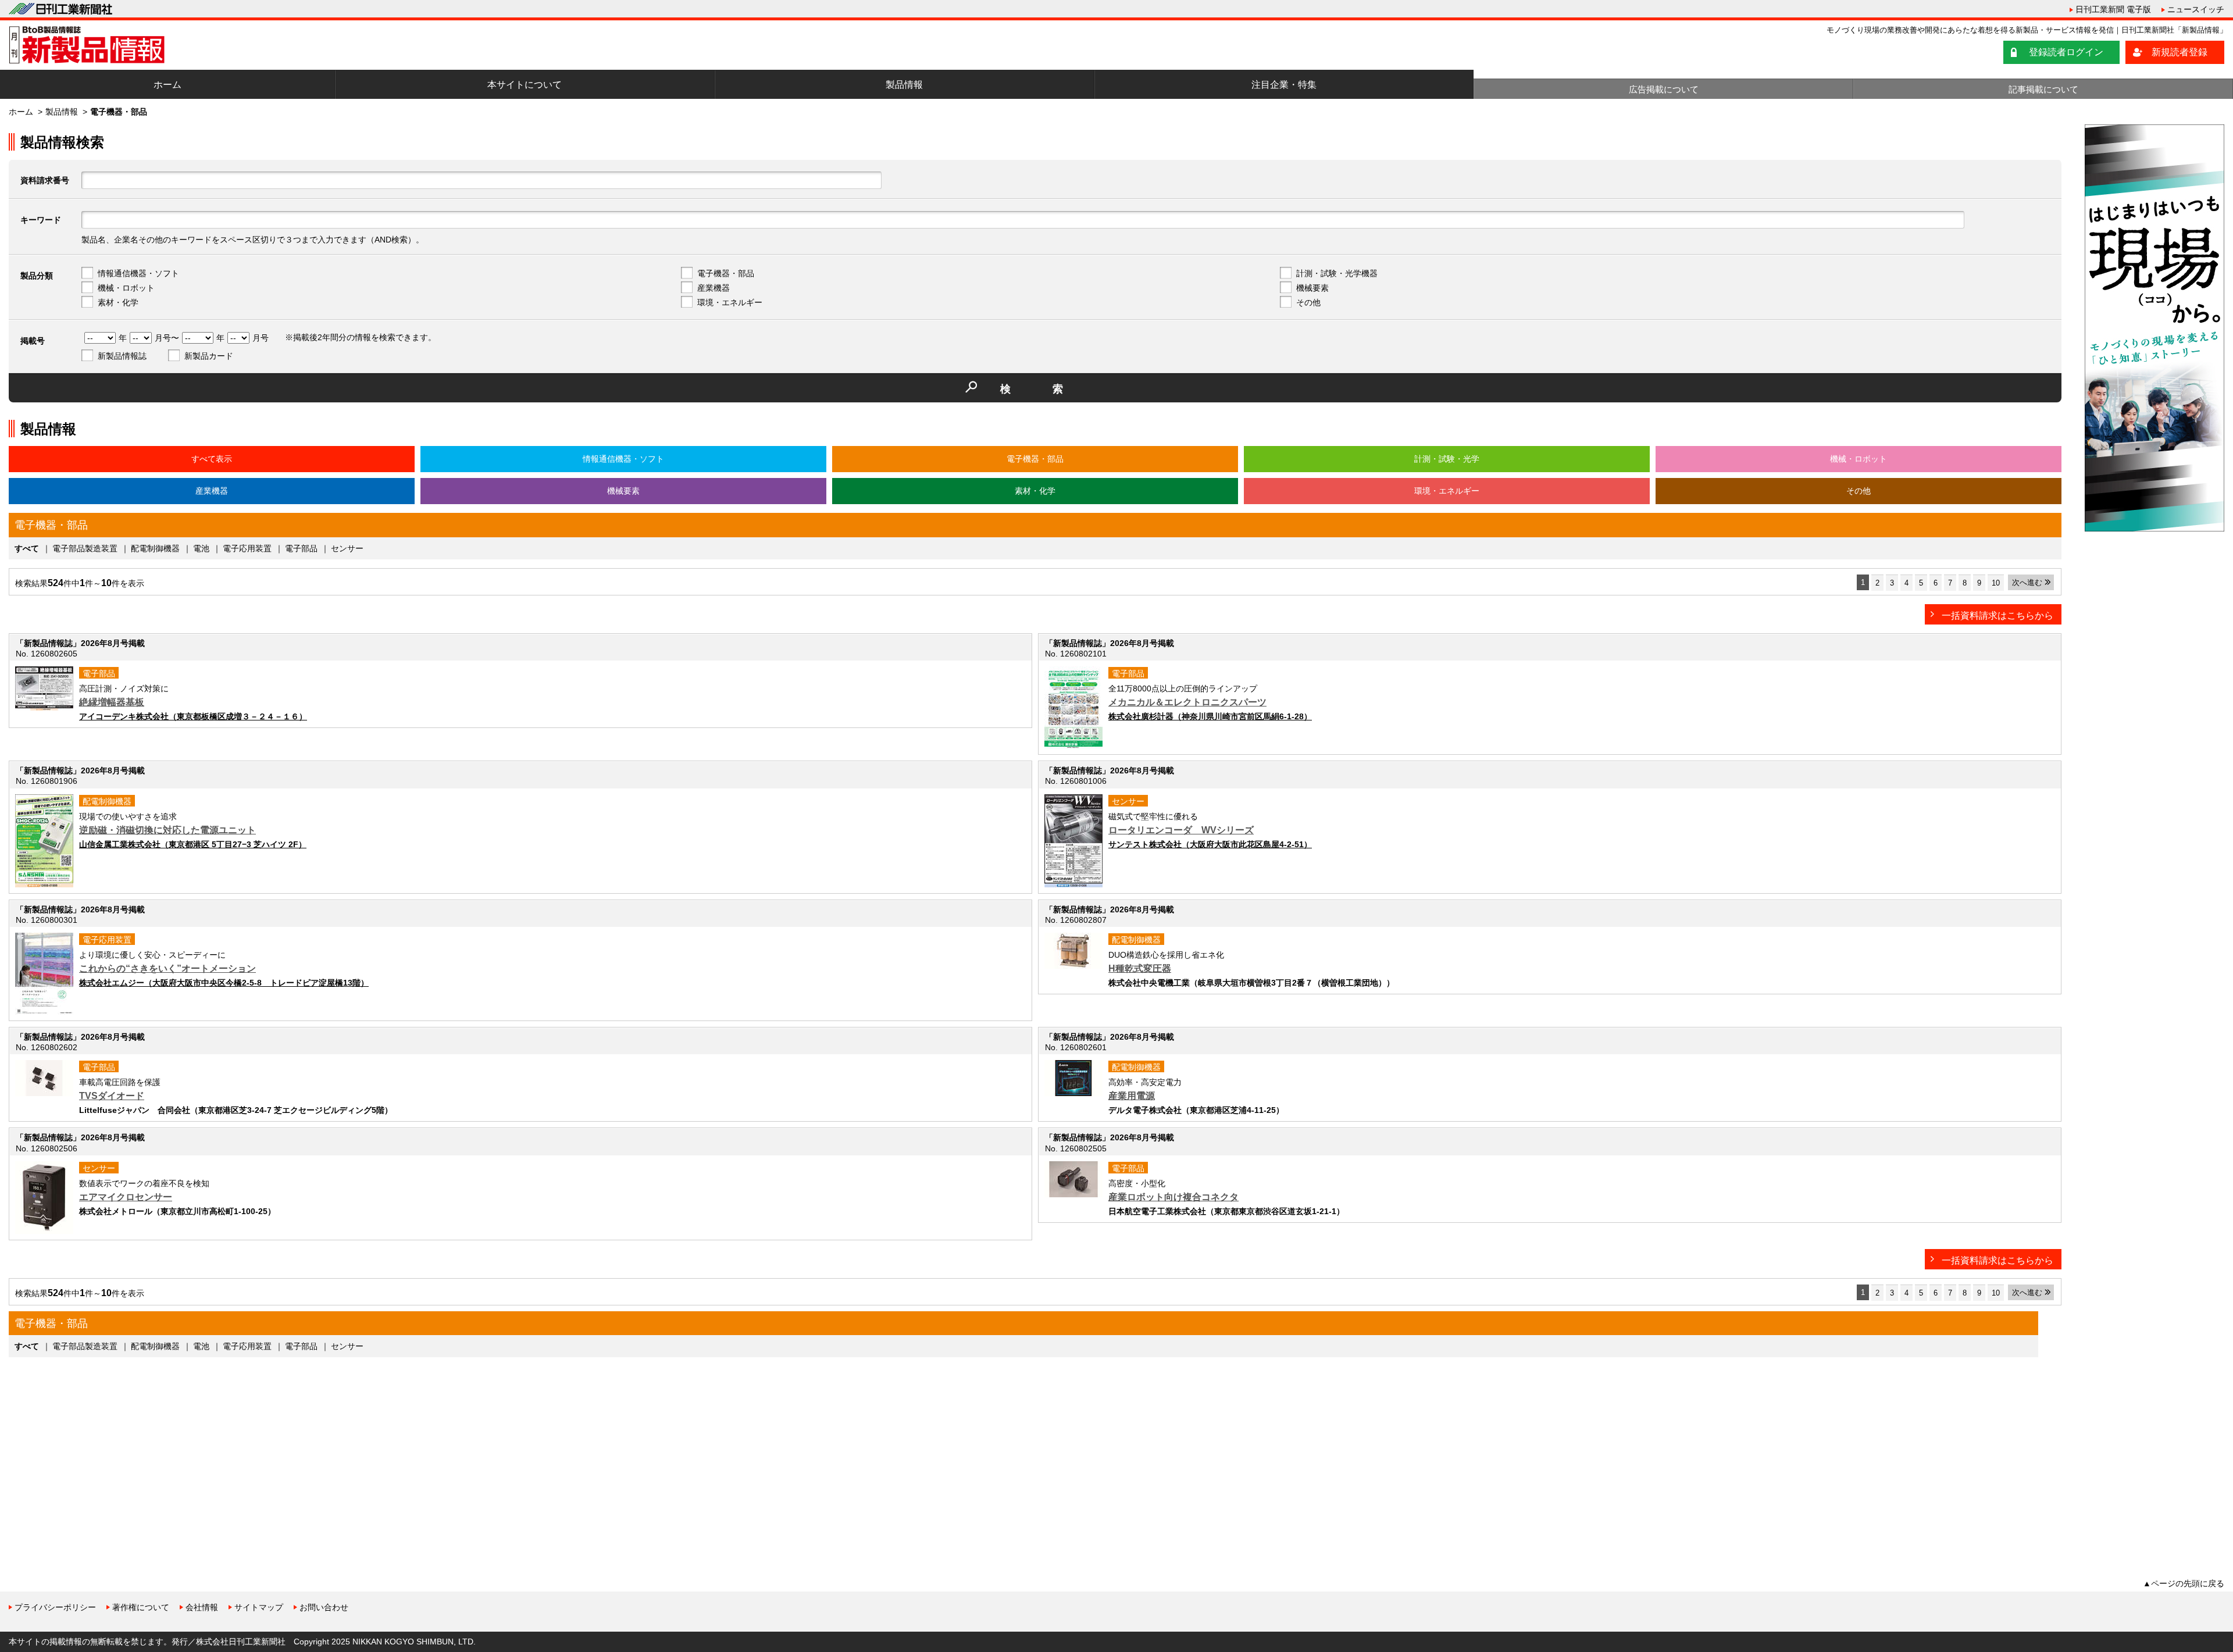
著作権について (141, 1607)
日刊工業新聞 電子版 (2113, 9)
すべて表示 (212, 459)
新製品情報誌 (122, 356)
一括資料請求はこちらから (1997, 616)
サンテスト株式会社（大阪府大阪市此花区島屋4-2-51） (1210, 844)
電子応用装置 (247, 548)
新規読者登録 (2180, 52)
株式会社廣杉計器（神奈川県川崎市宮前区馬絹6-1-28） (1210, 716)
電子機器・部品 (726, 273)
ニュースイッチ (2196, 9)
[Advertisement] (96, 1456)
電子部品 (301, 548)
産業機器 (714, 288)
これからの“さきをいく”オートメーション (167, 968)
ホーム (167, 85)
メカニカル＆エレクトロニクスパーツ (1187, 702)
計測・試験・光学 (1447, 459)
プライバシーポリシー (55, 1607)
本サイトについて (525, 85)
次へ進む (2027, 582)
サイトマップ (259, 1607)
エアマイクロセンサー (126, 1197)
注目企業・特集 (1284, 85)
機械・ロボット (126, 288)
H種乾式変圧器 (1140, 968)
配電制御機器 (155, 548)
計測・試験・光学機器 (1337, 273)
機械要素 (1312, 288)
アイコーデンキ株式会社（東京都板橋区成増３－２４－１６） (193, 716)
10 (1996, 583)
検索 (1053, 389)
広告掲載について (1664, 89)
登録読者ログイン (2066, 52)
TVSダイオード (112, 1096)
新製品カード (209, 356)
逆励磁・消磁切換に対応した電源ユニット (167, 830)
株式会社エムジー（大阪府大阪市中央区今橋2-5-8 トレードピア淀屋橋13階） (224, 983)
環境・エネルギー (730, 302)
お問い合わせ (324, 1607)
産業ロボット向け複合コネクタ (1173, 1197)
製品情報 (904, 85)
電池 (201, 548)
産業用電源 (1132, 1096)
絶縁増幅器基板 (112, 702)
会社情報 (202, 1607)
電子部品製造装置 (85, 548)
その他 (1308, 302)
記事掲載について (2043, 89)
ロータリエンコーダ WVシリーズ (1181, 830)
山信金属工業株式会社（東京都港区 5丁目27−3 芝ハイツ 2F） (193, 844)
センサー (347, 548)
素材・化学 (118, 302)
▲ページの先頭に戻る (2184, 1583)
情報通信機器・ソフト (138, 273)
